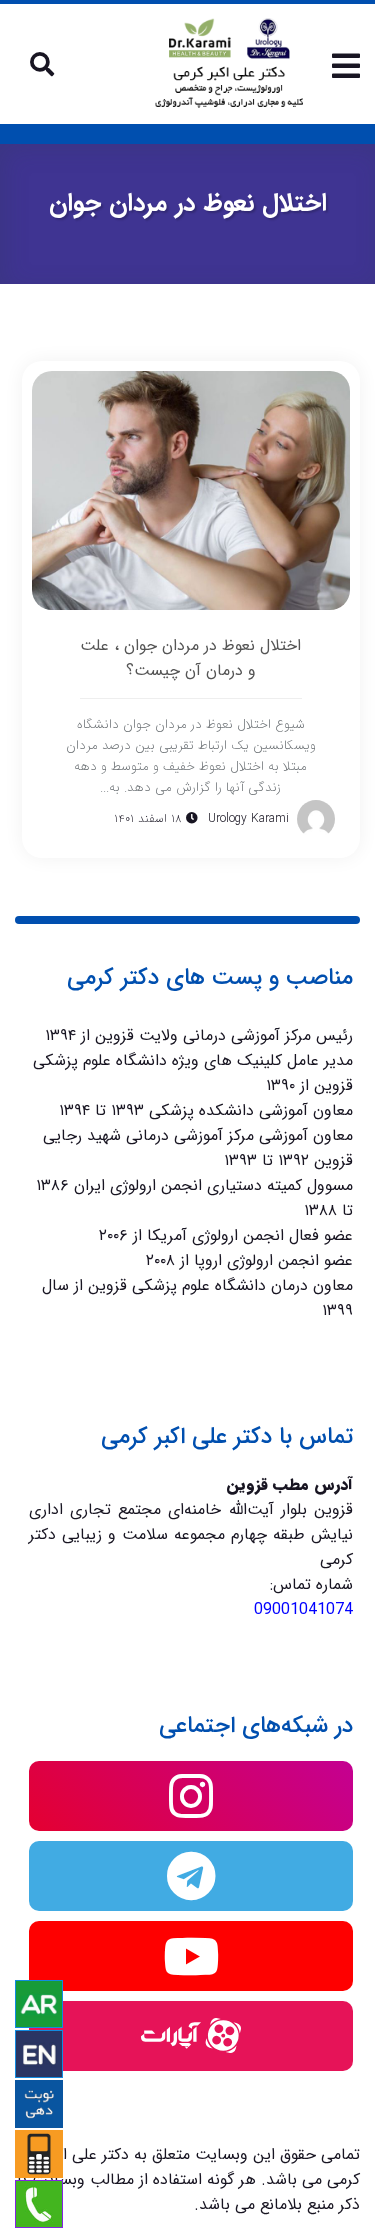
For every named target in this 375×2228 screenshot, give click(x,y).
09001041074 (303, 1609)
